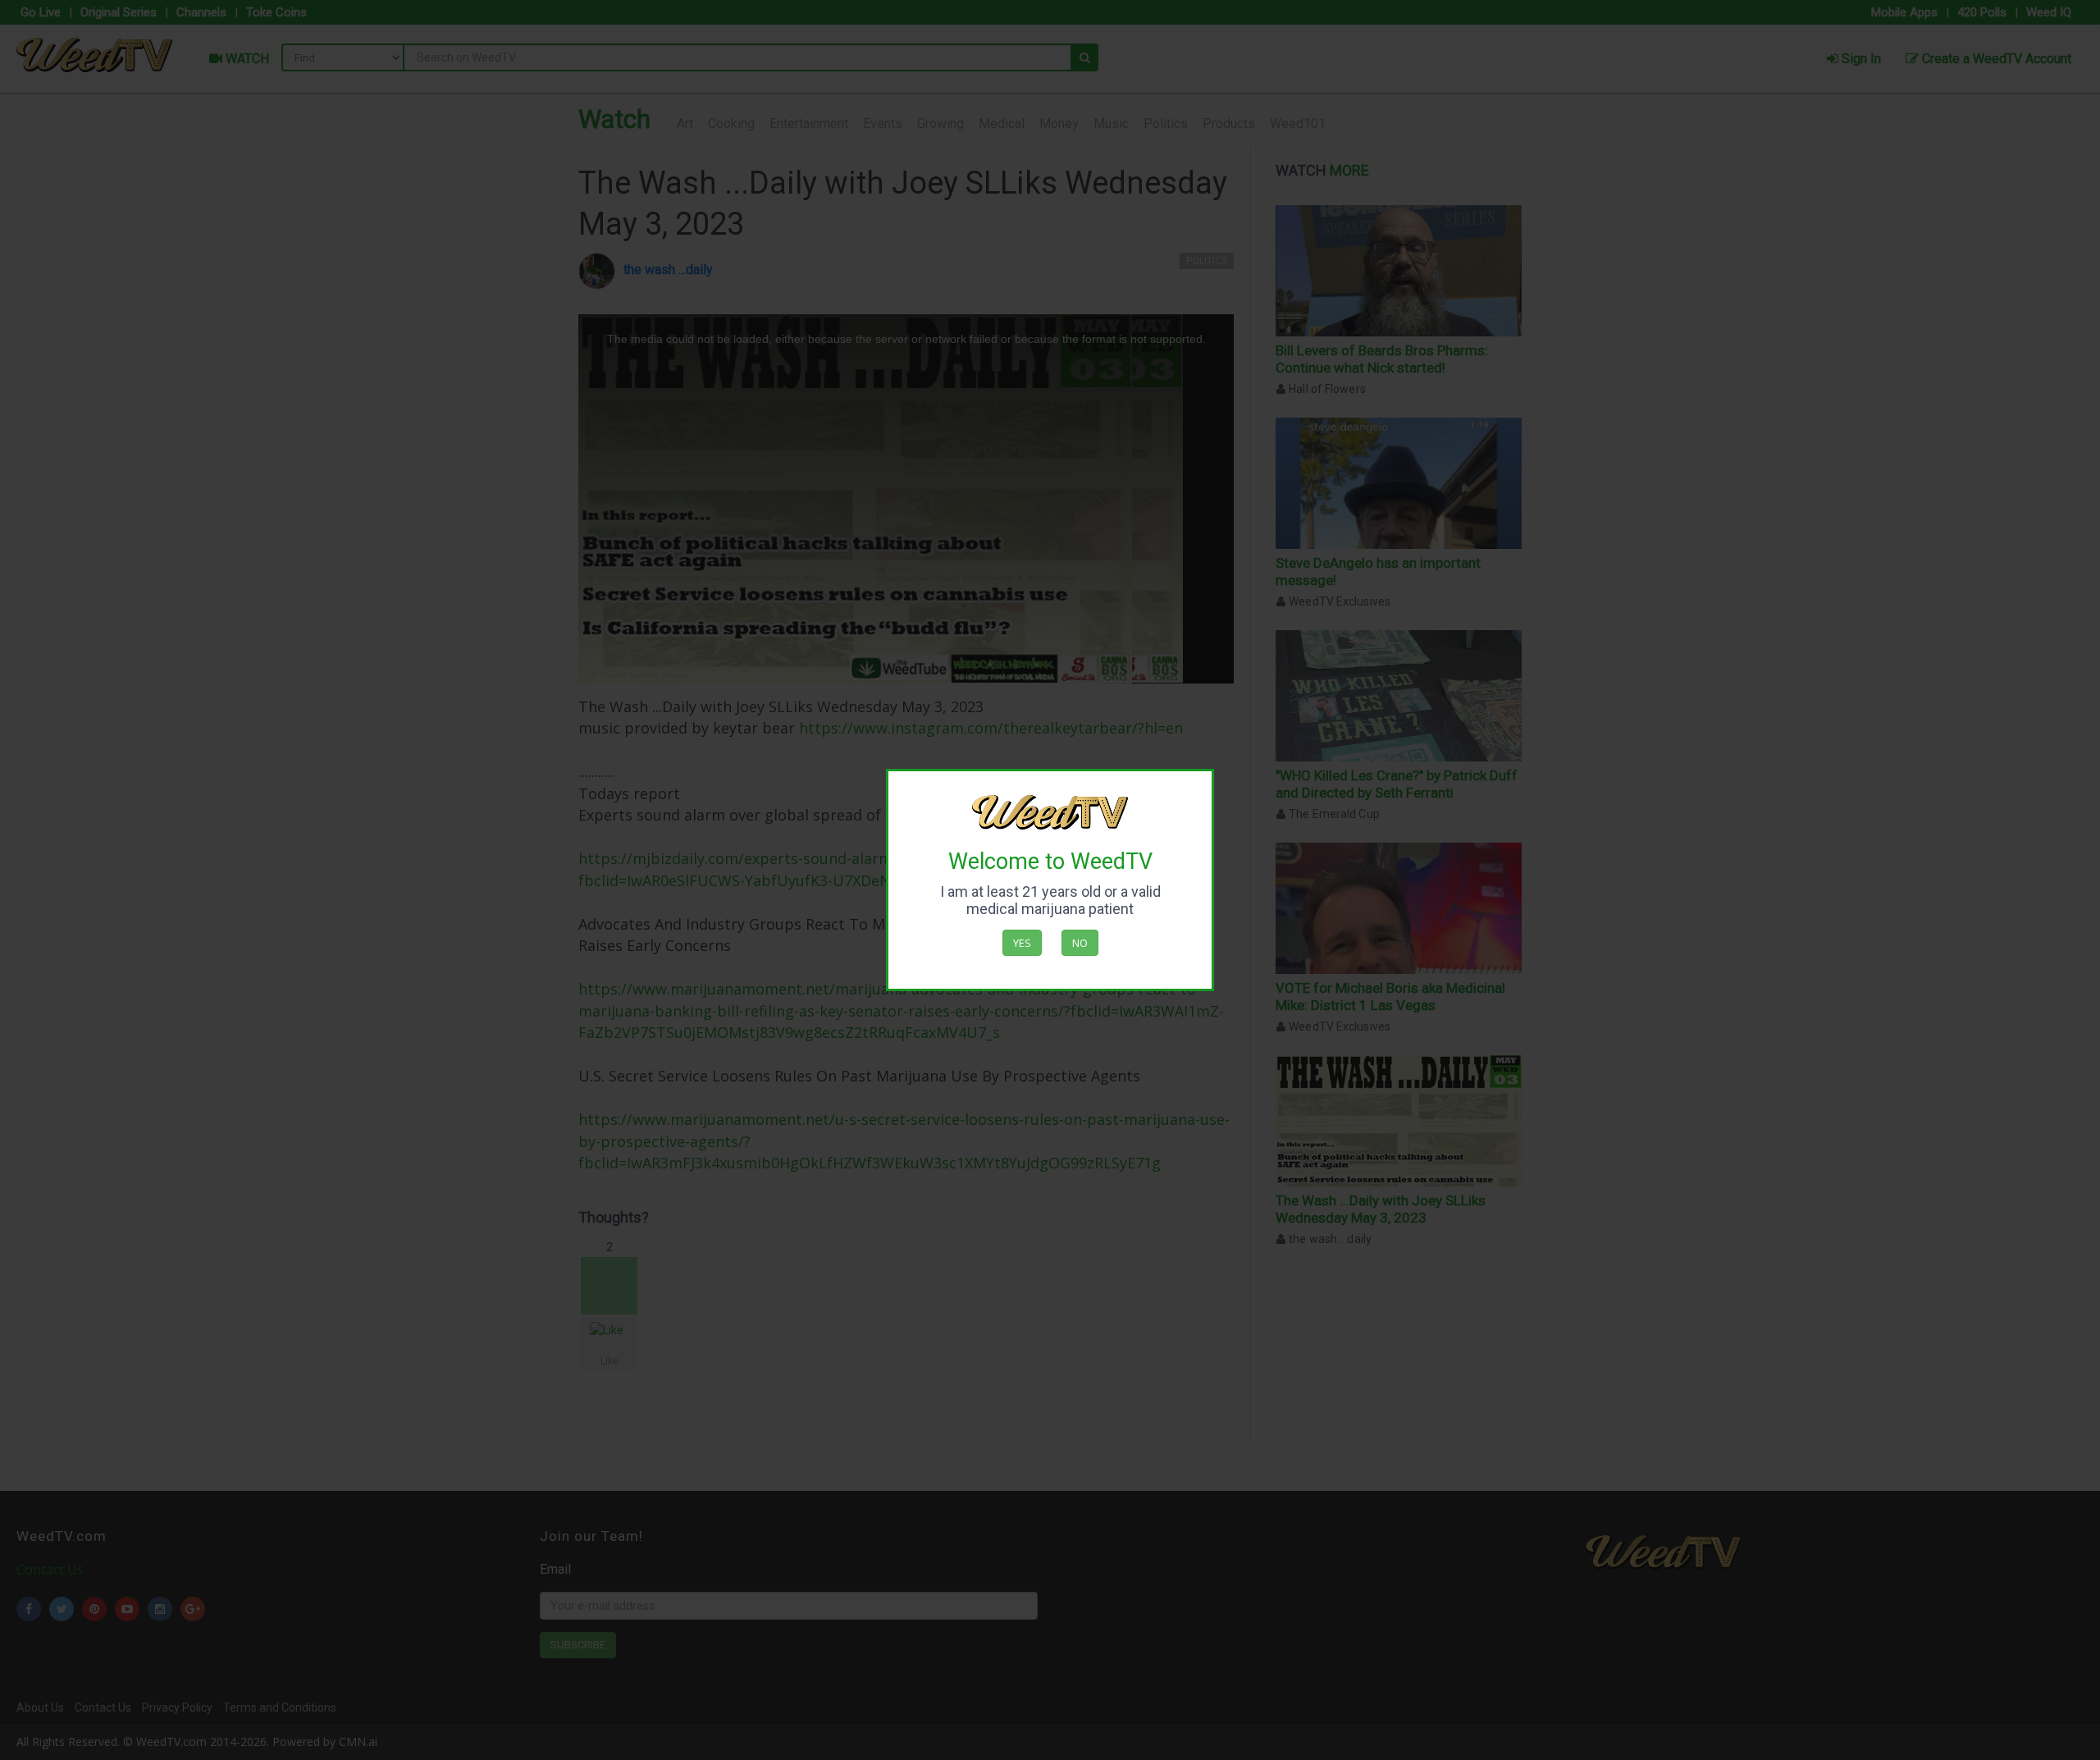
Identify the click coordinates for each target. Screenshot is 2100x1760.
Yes (1022, 943)
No (1080, 943)
